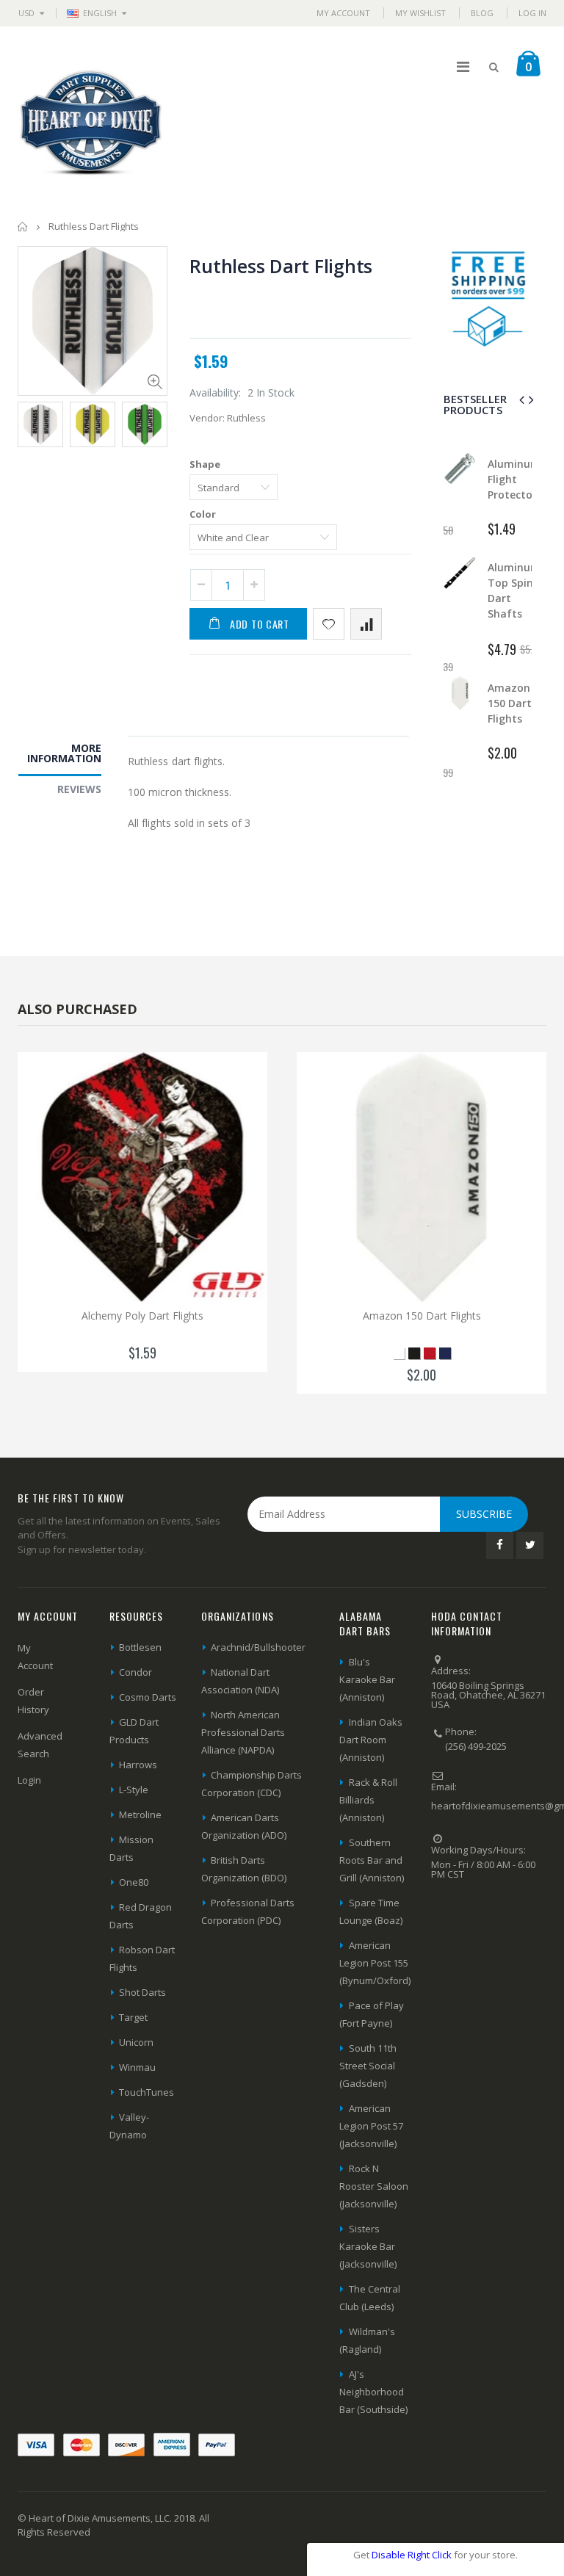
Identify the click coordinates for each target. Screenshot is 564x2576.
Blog (482, 13)
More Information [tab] (64, 753)
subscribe (484, 1514)
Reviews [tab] (79, 789)
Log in (532, 13)
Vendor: (207, 418)
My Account (343, 13)
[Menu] (463, 66)
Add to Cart (260, 624)
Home (23, 227)
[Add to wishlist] (329, 624)
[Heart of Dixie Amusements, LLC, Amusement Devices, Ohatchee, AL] (486, 1924)
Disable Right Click (412, 2555)
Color (203, 514)
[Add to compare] (366, 624)
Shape (205, 464)
